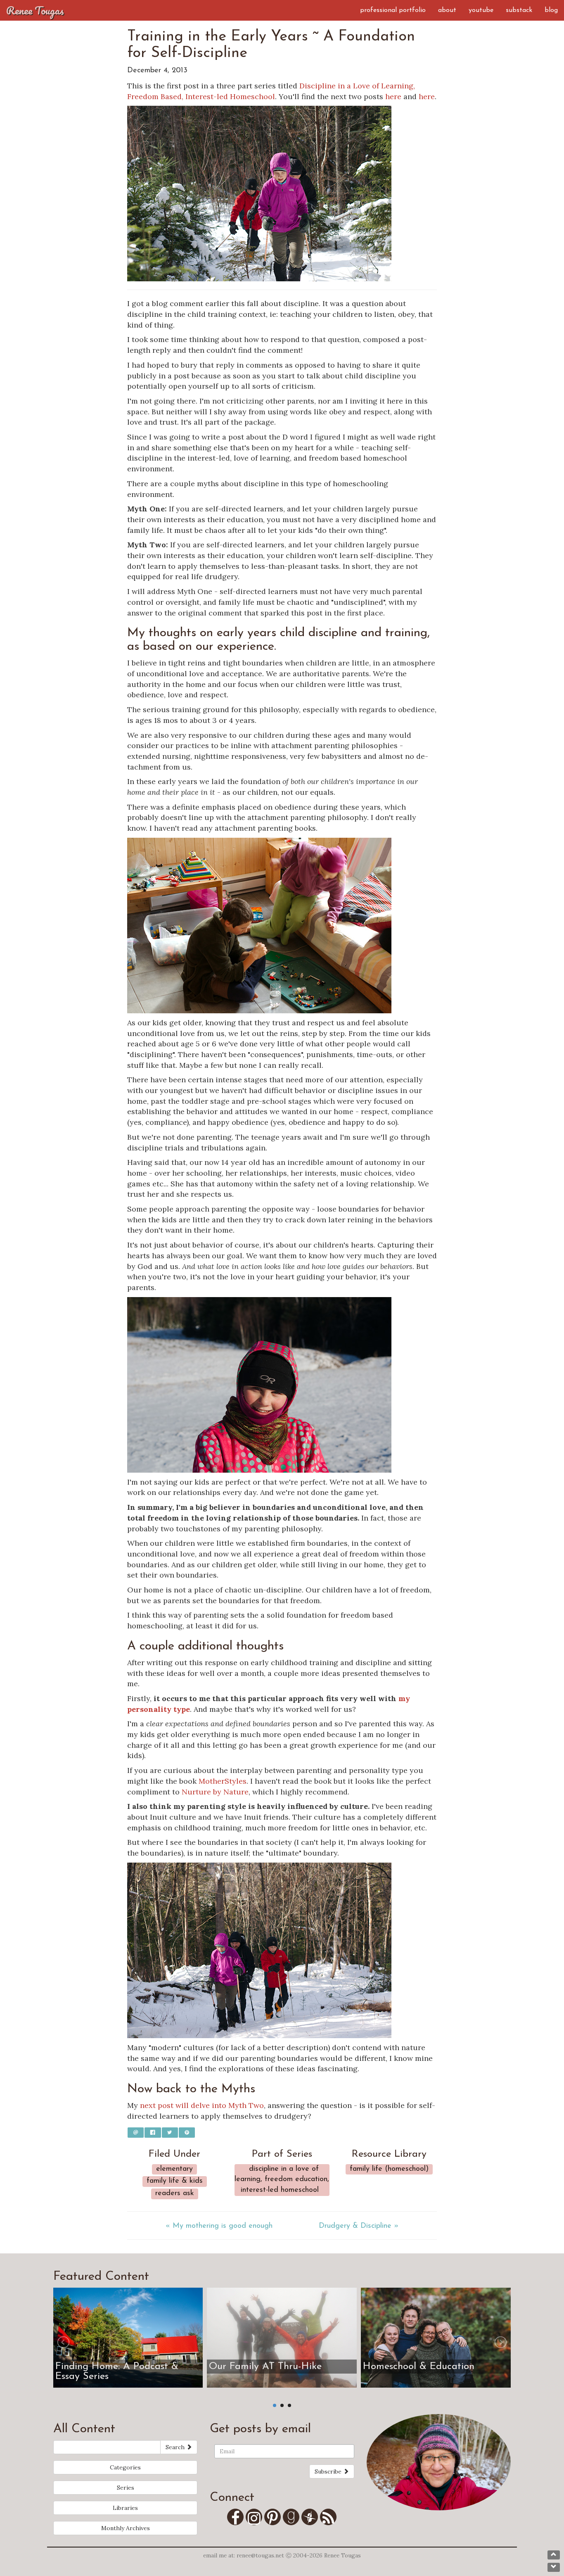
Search (176, 2447)
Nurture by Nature (215, 1792)
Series (126, 2488)
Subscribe (329, 2471)
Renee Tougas (35, 10)
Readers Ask (175, 2193)
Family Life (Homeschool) (389, 2169)
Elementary (174, 2169)
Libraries (125, 2508)
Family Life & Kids (175, 2181)
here (393, 96)
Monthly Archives (126, 2528)
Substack (519, 10)
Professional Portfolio (393, 10)
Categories (125, 2467)
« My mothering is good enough (219, 2226)
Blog (551, 10)
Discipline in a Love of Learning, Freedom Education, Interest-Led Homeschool (282, 2180)
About (447, 10)
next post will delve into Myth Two (202, 2105)
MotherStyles (223, 1781)
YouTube (481, 10)
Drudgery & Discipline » (359, 2226)
